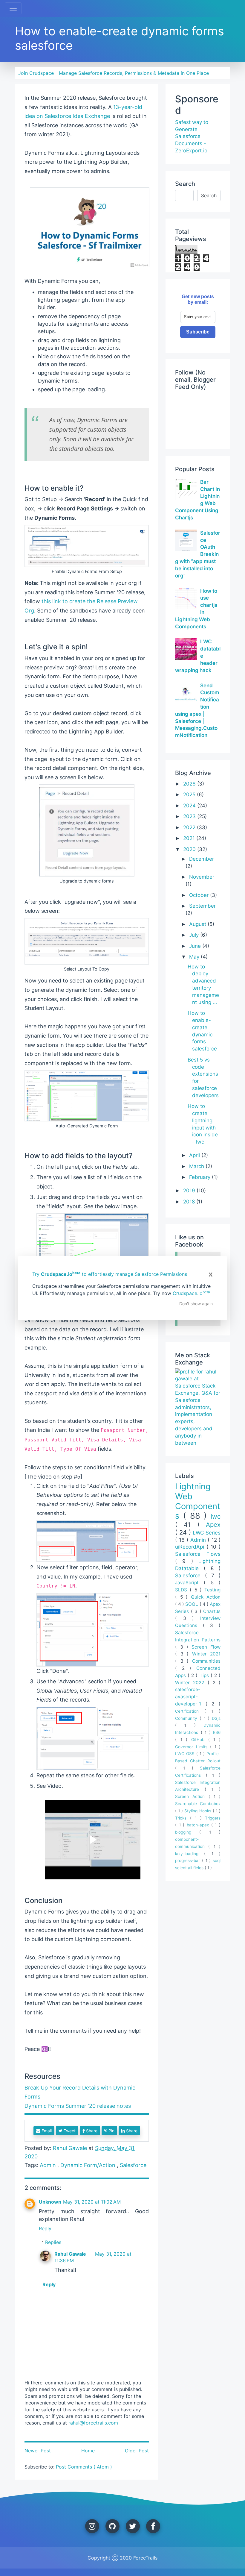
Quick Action (206, 1597)
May (195, 957)
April (195, 1155)
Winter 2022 (191, 1683)
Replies (53, 2242)
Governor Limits (193, 1747)
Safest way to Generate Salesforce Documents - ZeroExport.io (192, 136)
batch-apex (199, 1825)
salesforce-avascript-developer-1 (190, 1697)
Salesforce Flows (198, 1554)
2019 (190, 1191)
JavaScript (189, 1583)
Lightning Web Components (198, 1501)
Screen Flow (206, 1647)
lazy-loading (190, 1854)
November (202, 877)
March (197, 1166)
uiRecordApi (191, 1547)
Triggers (213, 1818)
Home (88, 2451)
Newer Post (38, 2451)
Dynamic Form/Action (89, 2165)
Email (46, 2131)
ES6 (217, 1732)
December (202, 859)
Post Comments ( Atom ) (84, 2467)
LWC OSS (186, 1754)
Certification (190, 1711)
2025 (190, 795)
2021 (190, 838)
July (195, 935)
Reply (45, 2228)
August (198, 924)
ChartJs (212, 1611)
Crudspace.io (191, 1293)
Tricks (183, 1818)
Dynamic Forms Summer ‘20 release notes (78, 2106)
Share (91, 2131)
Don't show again (196, 1304)
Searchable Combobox (198, 1804)
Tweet (69, 2131)
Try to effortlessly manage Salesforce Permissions (110, 1274)
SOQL (192, 1604)
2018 (190, 1202)
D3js (216, 1718)
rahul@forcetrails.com (93, 2423)
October (200, 895)
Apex (213, 1524)
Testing (212, 1590)
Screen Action (192, 1796)
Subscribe (198, 332)
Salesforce (133, 2165)
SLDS (182, 1590)
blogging (187, 1832)
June (196, 946)
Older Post (137, 2451)
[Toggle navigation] (13, 8)
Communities (206, 1661)
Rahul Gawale (70, 2254)
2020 (190, 849)
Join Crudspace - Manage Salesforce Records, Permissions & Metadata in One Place (114, 73)
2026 (190, 784)
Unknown (50, 2202)
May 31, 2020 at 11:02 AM (92, 2202)
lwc (216, 1516)
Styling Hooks (198, 1811)
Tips (205, 1675)
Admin (49, 2165)
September (202, 906)
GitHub (200, 1740)
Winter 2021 (206, 1654)
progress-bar (189, 1861)
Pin (111, 2131)
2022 (190, 827)
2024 (190, 806)
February (200, 1177)
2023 (190, 816)
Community (187, 1718)
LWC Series (207, 1533)
